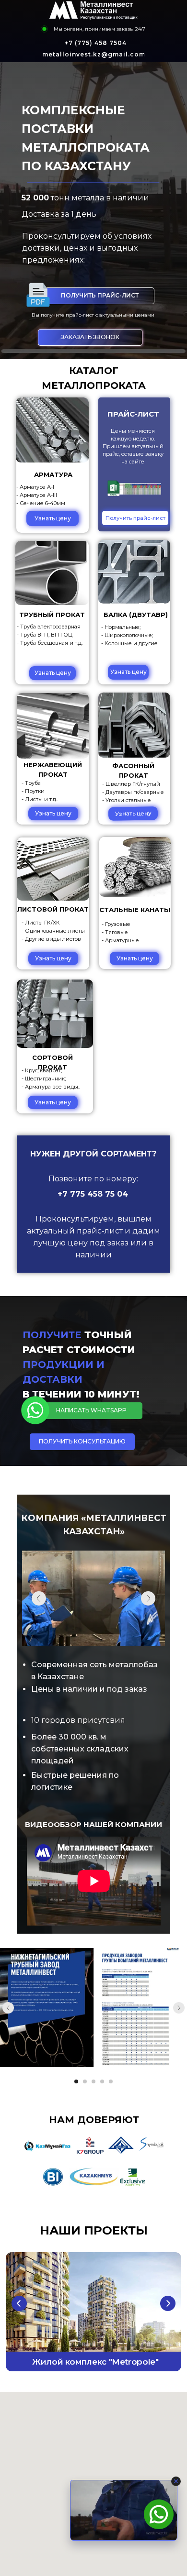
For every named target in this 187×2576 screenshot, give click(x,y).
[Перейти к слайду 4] (102, 2081)
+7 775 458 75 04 (93, 1194)
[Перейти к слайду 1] (76, 2081)
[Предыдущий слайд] (8, 2008)
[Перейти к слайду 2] (85, 2081)
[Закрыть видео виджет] (176, 2481)
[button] (90, 337)
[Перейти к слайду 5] (111, 2081)
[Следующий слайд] (179, 2008)
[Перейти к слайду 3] (93, 2081)
